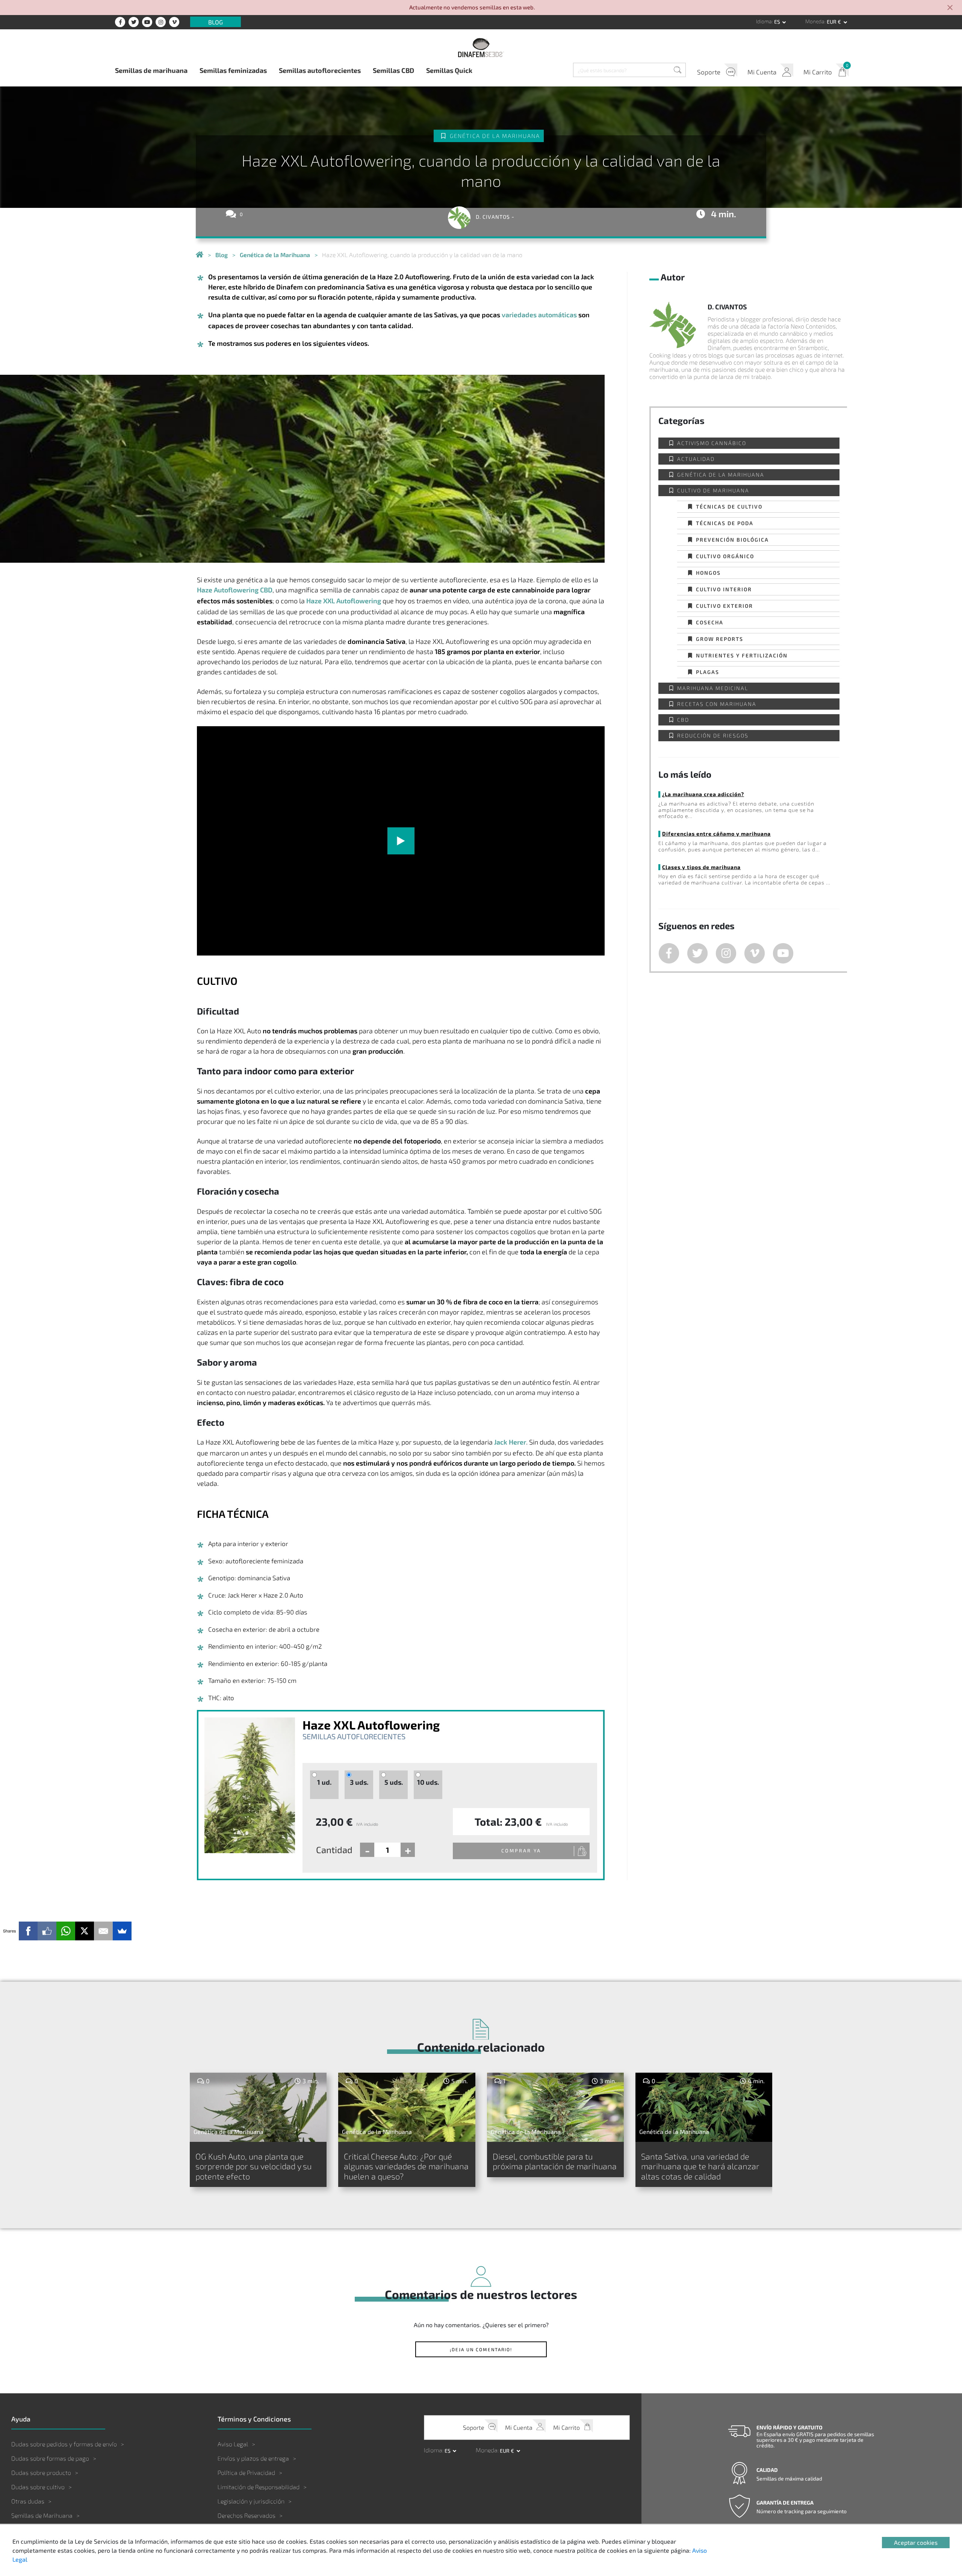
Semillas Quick (449, 70)
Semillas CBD (393, 70)
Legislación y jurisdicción (251, 2501)
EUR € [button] (834, 22)
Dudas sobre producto (41, 2472)
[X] (85, 1931)
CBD (683, 720)
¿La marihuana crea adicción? (703, 794)
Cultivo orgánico (725, 556)
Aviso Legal (233, 2444)
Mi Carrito (818, 72)
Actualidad (696, 459)
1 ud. (324, 1782)
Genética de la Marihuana (495, 136)
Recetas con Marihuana (717, 704)
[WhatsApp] (66, 1931)
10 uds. (428, 1782)
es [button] (778, 22)
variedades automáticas (539, 315)
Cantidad (334, 1850)
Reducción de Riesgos (713, 735)
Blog (216, 22)
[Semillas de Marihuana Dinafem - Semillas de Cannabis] (200, 255)
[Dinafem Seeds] (481, 47)
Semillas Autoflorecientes (354, 1736)
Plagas (708, 672)
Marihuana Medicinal (713, 688)
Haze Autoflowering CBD (235, 590)
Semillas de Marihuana (42, 2515)
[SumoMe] (122, 1931)
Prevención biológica (732, 540)
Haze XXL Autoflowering (344, 601)
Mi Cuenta (762, 72)
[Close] (950, 8)
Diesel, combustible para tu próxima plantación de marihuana (555, 2161)
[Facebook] (28, 1931)
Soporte (709, 72)
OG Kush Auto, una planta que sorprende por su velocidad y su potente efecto (253, 2166)
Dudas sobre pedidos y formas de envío (64, 2444)
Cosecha (710, 622)
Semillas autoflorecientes (320, 70)
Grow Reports (720, 639)
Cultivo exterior (725, 606)
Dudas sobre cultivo (38, 2487)
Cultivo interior (724, 589)
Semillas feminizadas (233, 70)
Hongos (708, 573)
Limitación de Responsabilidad (259, 2487)
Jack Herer (510, 1442)
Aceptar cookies (916, 2542)
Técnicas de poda (725, 523)
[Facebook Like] (47, 1931)
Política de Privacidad (246, 2472)
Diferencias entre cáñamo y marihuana (716, 834)
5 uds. (394, 1782)
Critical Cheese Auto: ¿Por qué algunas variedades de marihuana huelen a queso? (406, 2166)
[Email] (103, 1931)
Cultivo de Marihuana (713, 490)
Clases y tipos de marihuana (701, 867)
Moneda (815, 21)
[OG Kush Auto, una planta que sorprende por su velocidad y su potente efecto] (258, 2107)
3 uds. (359, 1782)
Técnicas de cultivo (729, 507)
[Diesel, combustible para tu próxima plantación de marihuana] (555, 2107)
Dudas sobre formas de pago (50, 2458)
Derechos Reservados (247, 2515)
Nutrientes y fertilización (742, 655)
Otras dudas (28, 2501)
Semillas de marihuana (151, 70)
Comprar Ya (521, 1851)
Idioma (764, 21)
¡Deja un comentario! (481, 2349)
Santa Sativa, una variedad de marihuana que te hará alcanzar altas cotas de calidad (700, 2166)
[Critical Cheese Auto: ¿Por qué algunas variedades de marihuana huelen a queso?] (407, 2107)
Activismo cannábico (712, 443)
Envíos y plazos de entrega (253, 2458)
